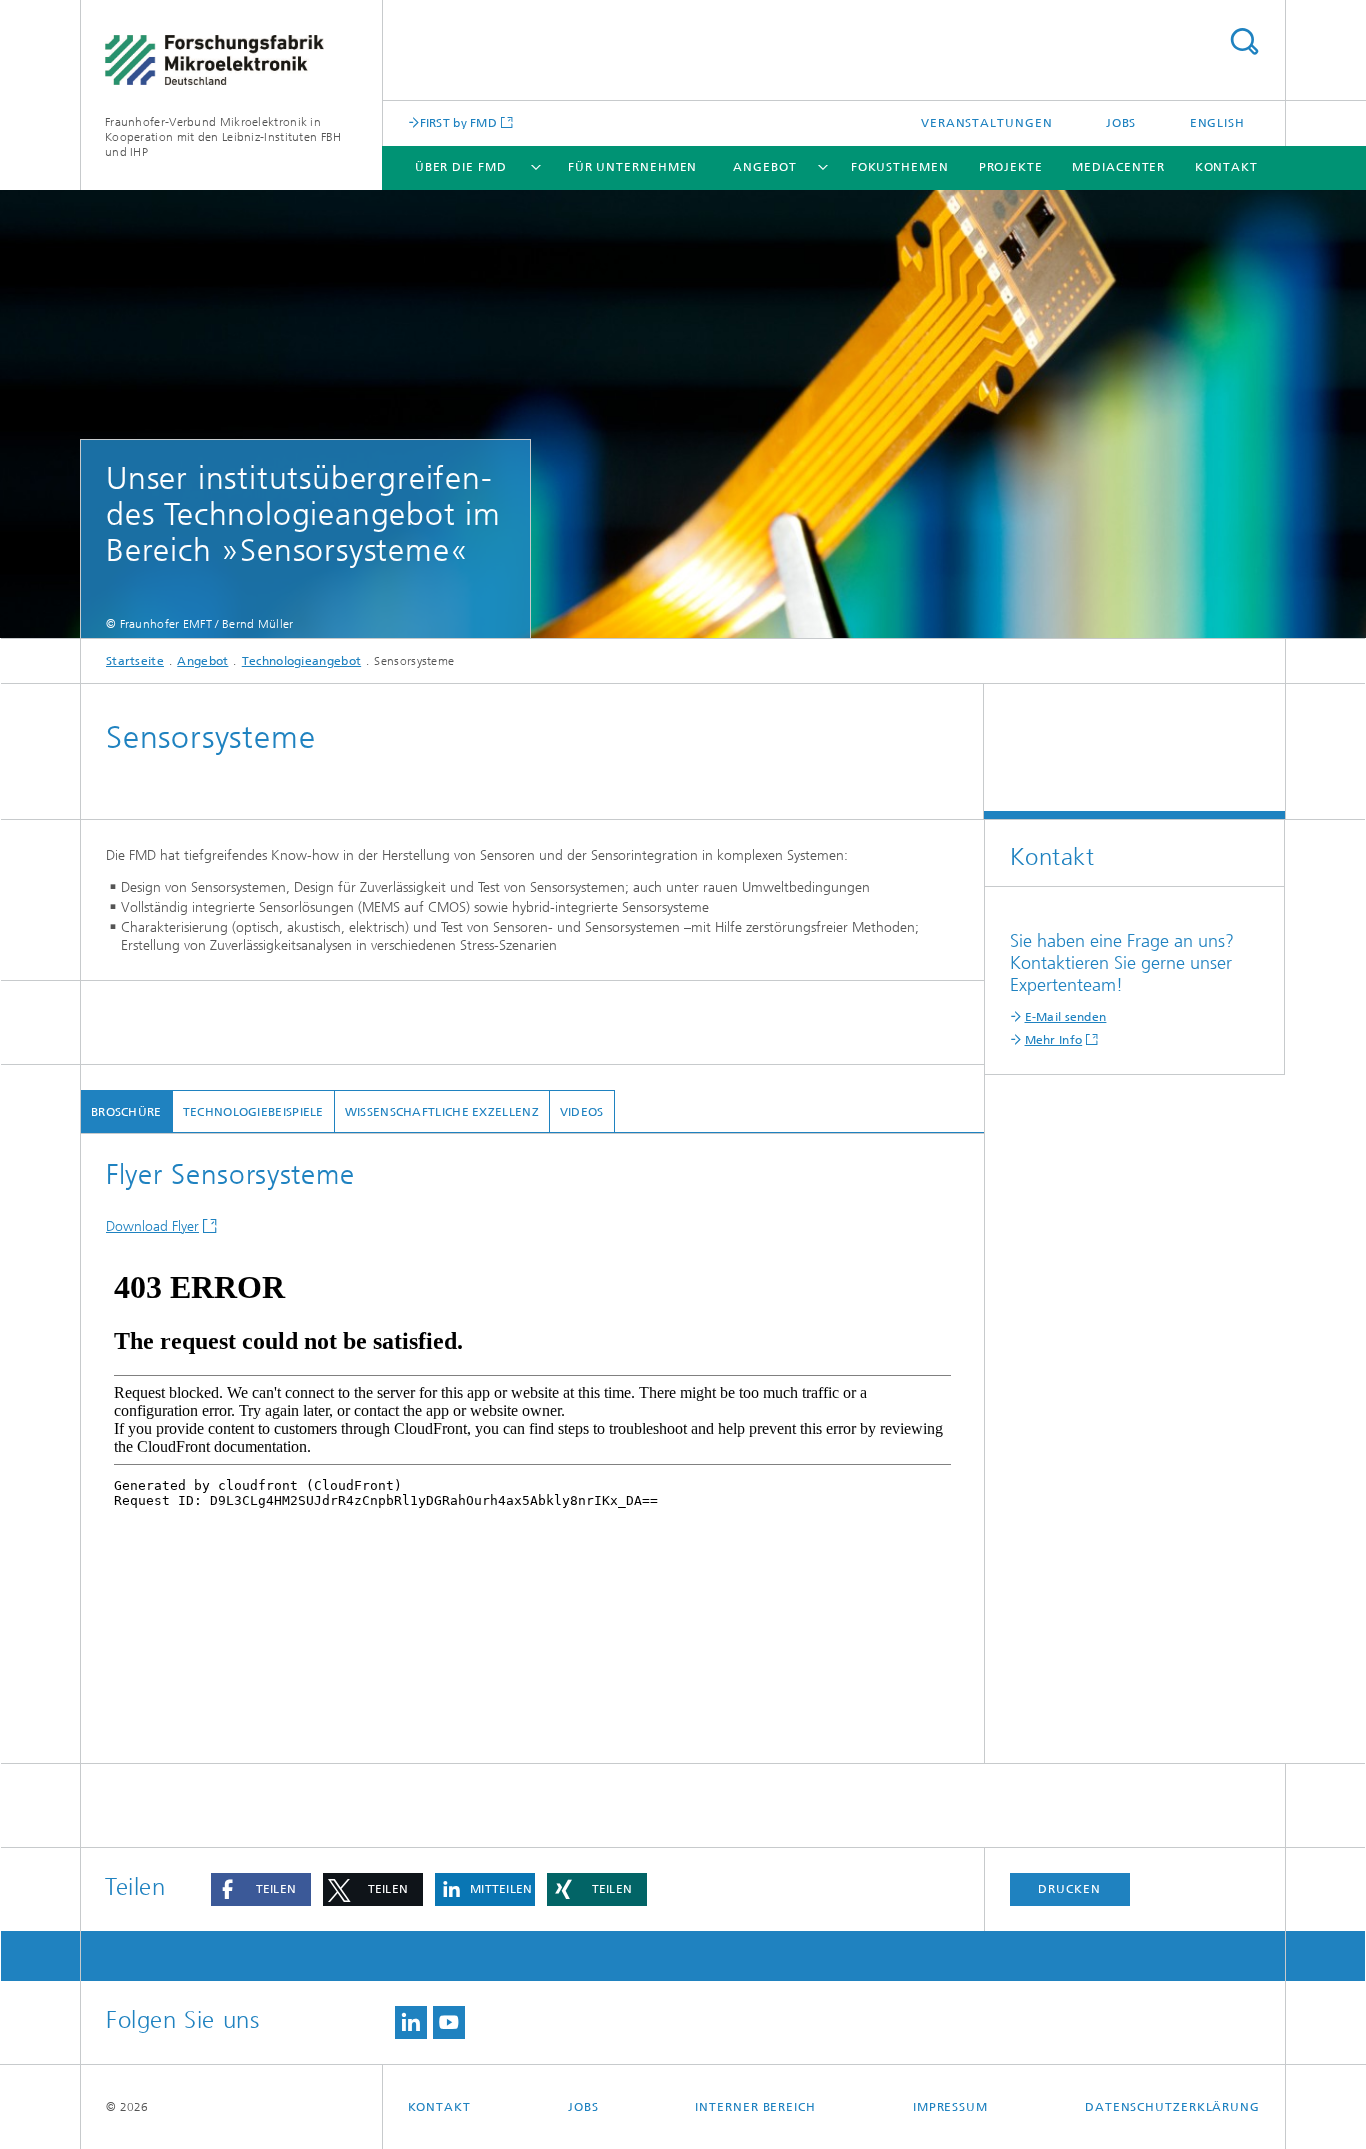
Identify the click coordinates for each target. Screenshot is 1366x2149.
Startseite (135, 661)
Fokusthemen (900, 167)
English (1217, 123)
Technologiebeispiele (253, 1112)
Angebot (764, 167)
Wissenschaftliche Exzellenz (442, 1112)
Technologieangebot (301, 661)
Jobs (1121, 123)
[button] (261, 1889)
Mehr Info (1054, 1040)
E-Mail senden (1066, 1017)
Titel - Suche (1244, 41)
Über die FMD (461, 167)
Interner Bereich (755, 2107)
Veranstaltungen (987, 123)
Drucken (1069, 1889)
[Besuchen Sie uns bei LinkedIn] (411, 2022)
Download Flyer (152, 1226)
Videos (582, 1112)
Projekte (1011, 167)
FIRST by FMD (459, 122)
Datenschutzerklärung (1172, 2107)
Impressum (950, 2107)
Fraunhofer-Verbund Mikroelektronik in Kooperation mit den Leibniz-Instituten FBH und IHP (223, 137)
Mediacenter (1118, 167)
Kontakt (1226, 167)
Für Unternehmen (633, 167)
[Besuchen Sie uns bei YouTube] (449, 2022)
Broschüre (126, 1112)
